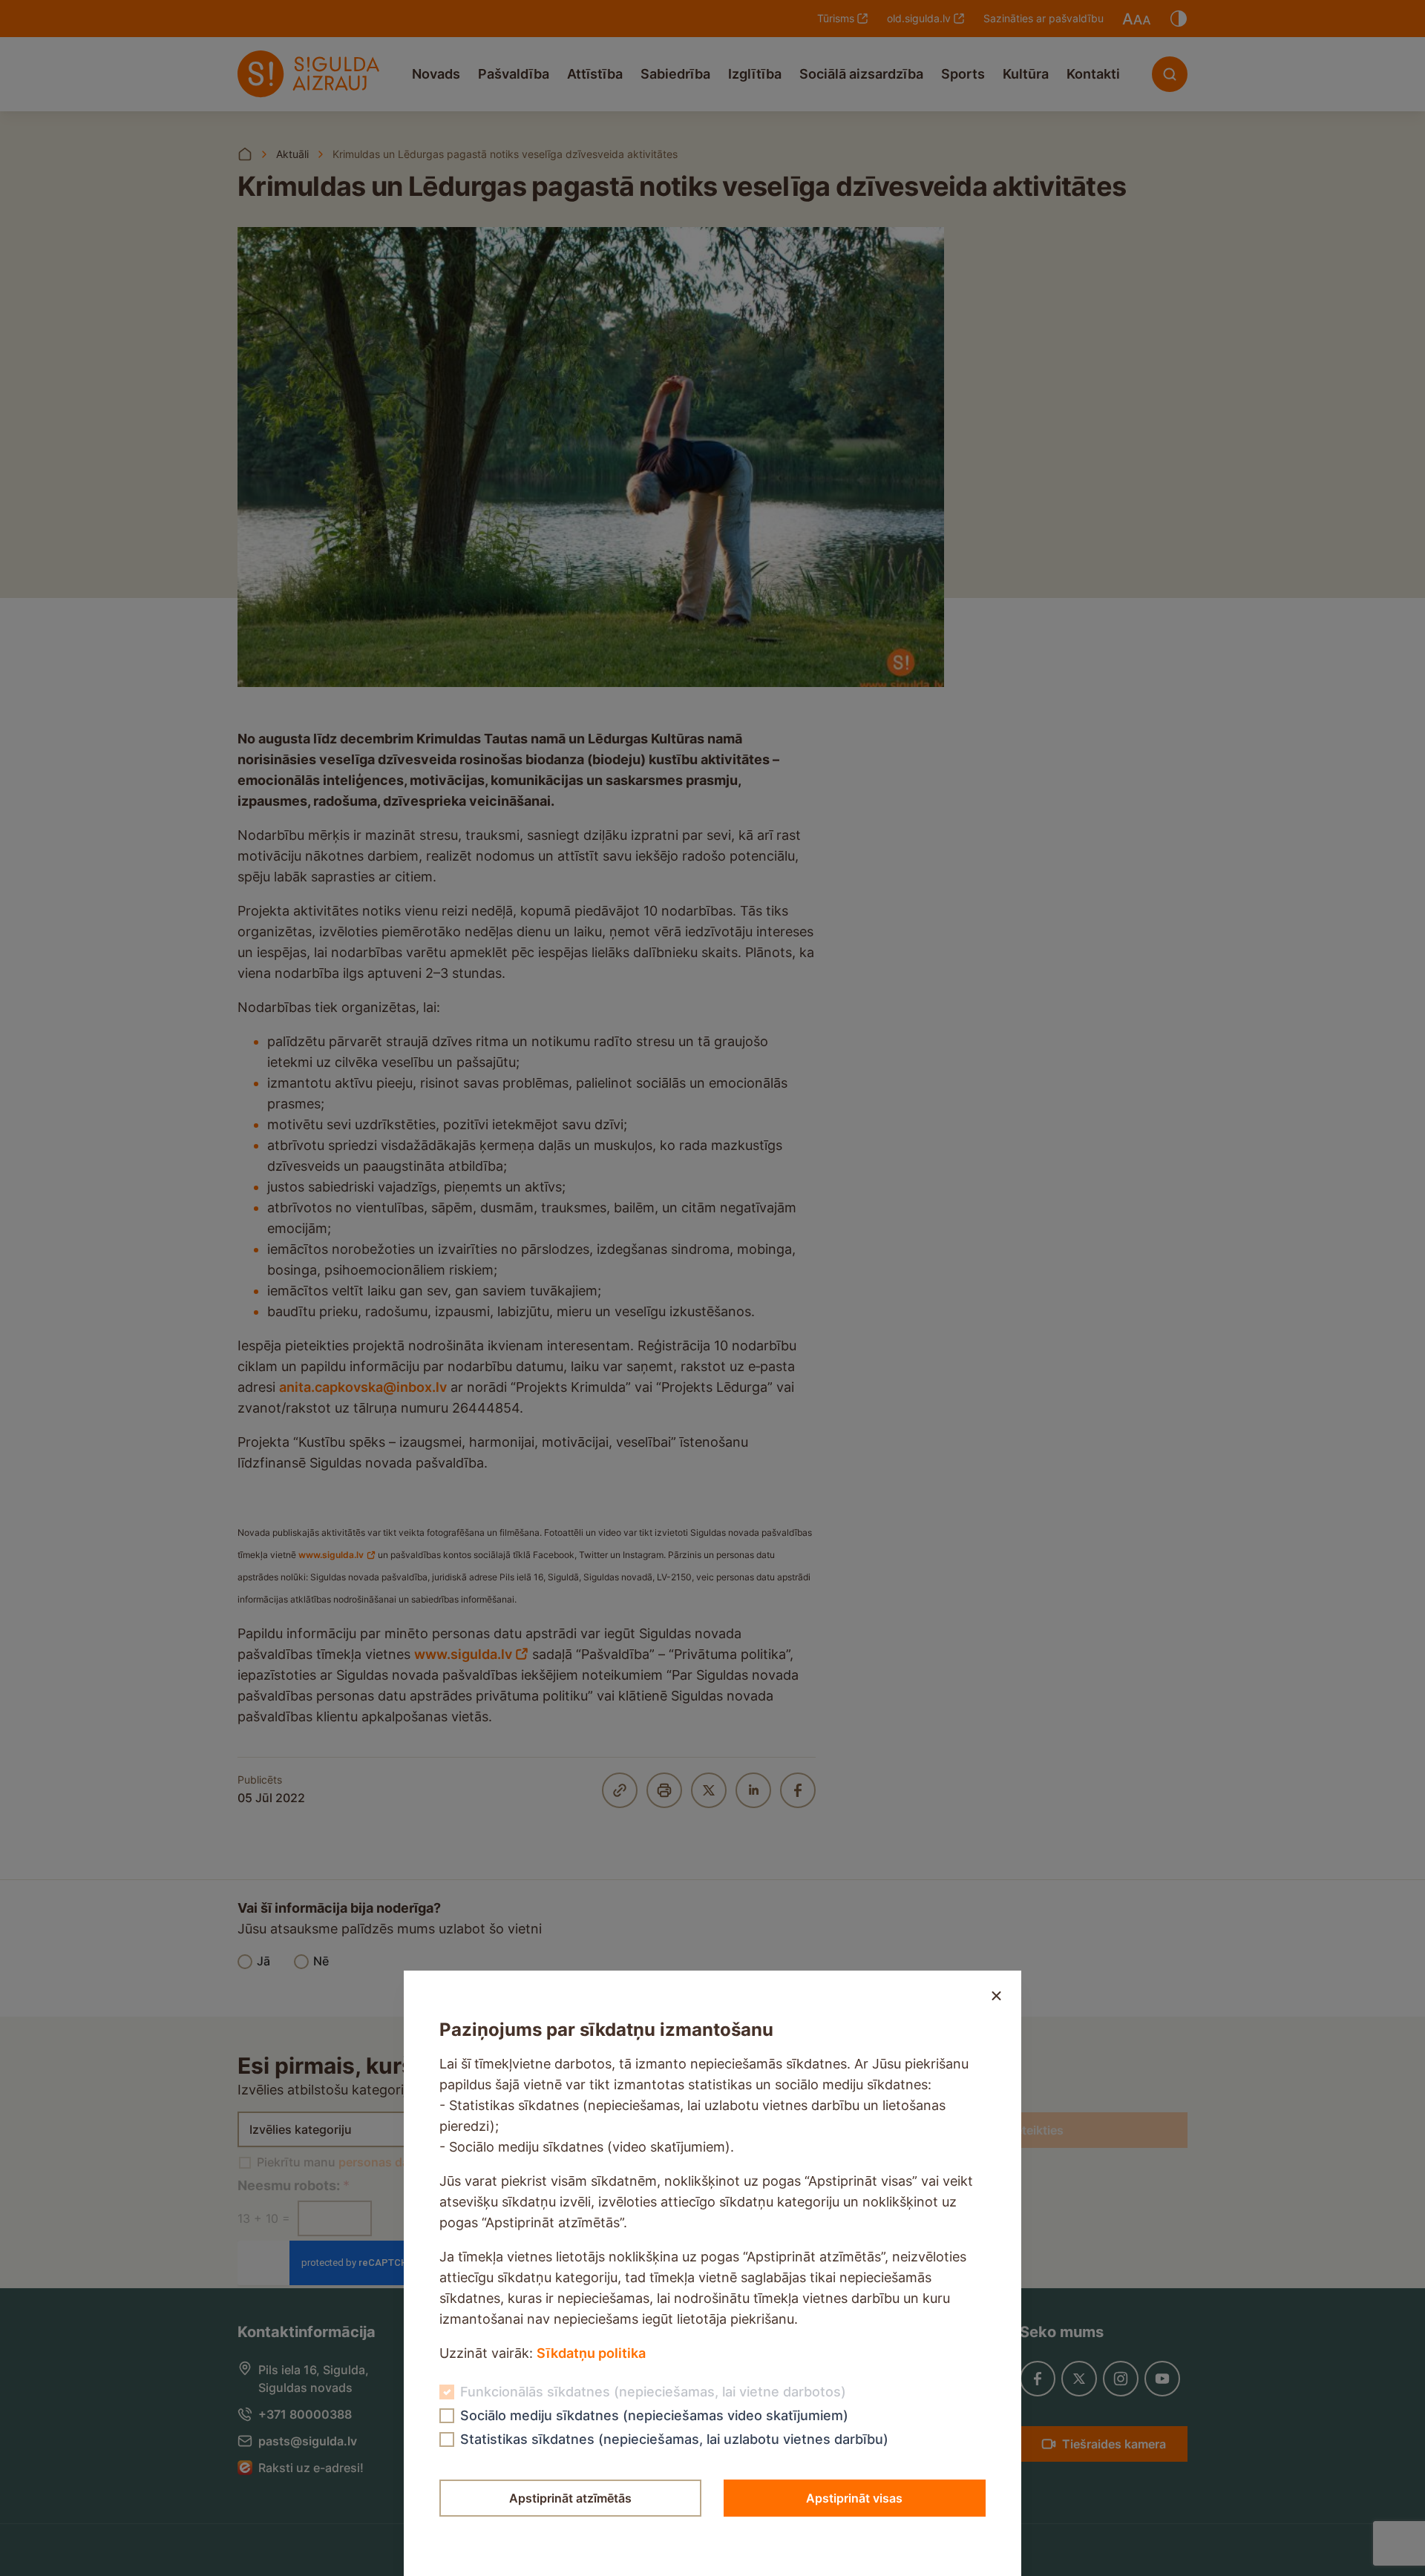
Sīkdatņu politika (591, 2353)
